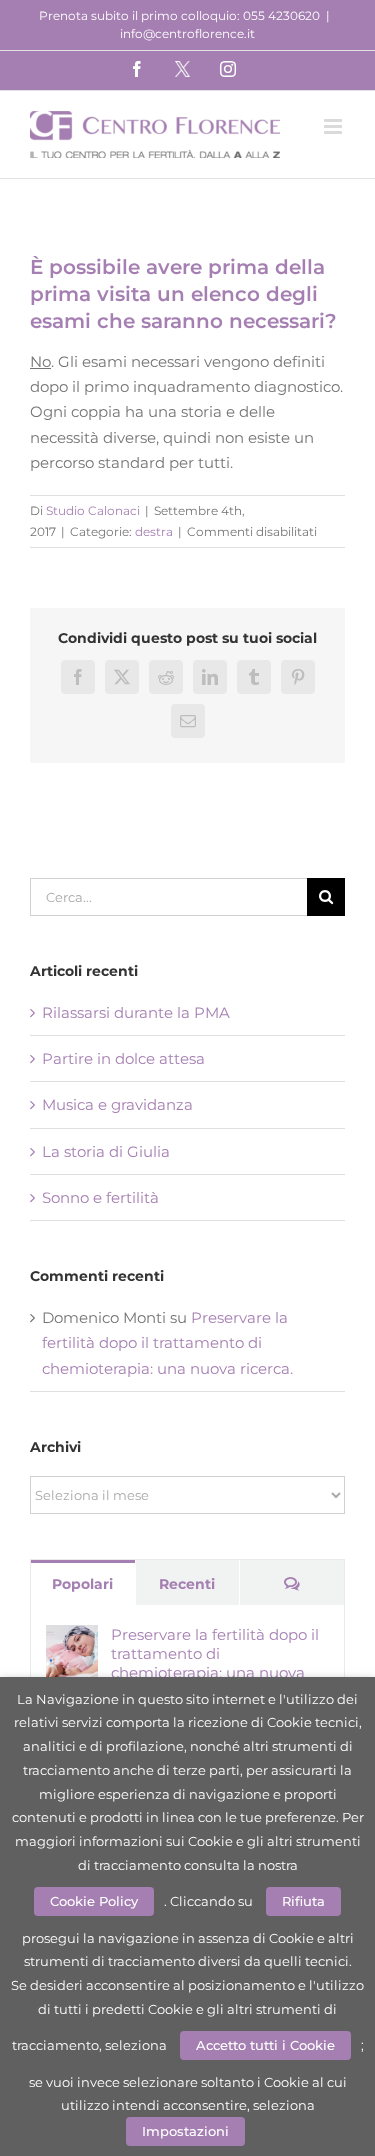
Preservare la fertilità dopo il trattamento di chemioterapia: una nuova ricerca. (167, 1343)
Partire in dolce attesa (123, 1058)
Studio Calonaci (93, 510)
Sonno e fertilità (100, 1197)
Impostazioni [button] (185, 2131)
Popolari (82, 1584)
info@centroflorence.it (187, 33)
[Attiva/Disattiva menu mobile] (334, 126)
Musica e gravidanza (117, 1104)
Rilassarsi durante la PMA (136, 1012)
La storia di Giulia (106, 1151)
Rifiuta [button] (303, 1901)
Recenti (187, 1584)
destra (154, 531)
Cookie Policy (94, 1901)
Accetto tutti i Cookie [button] (265, 2045)
